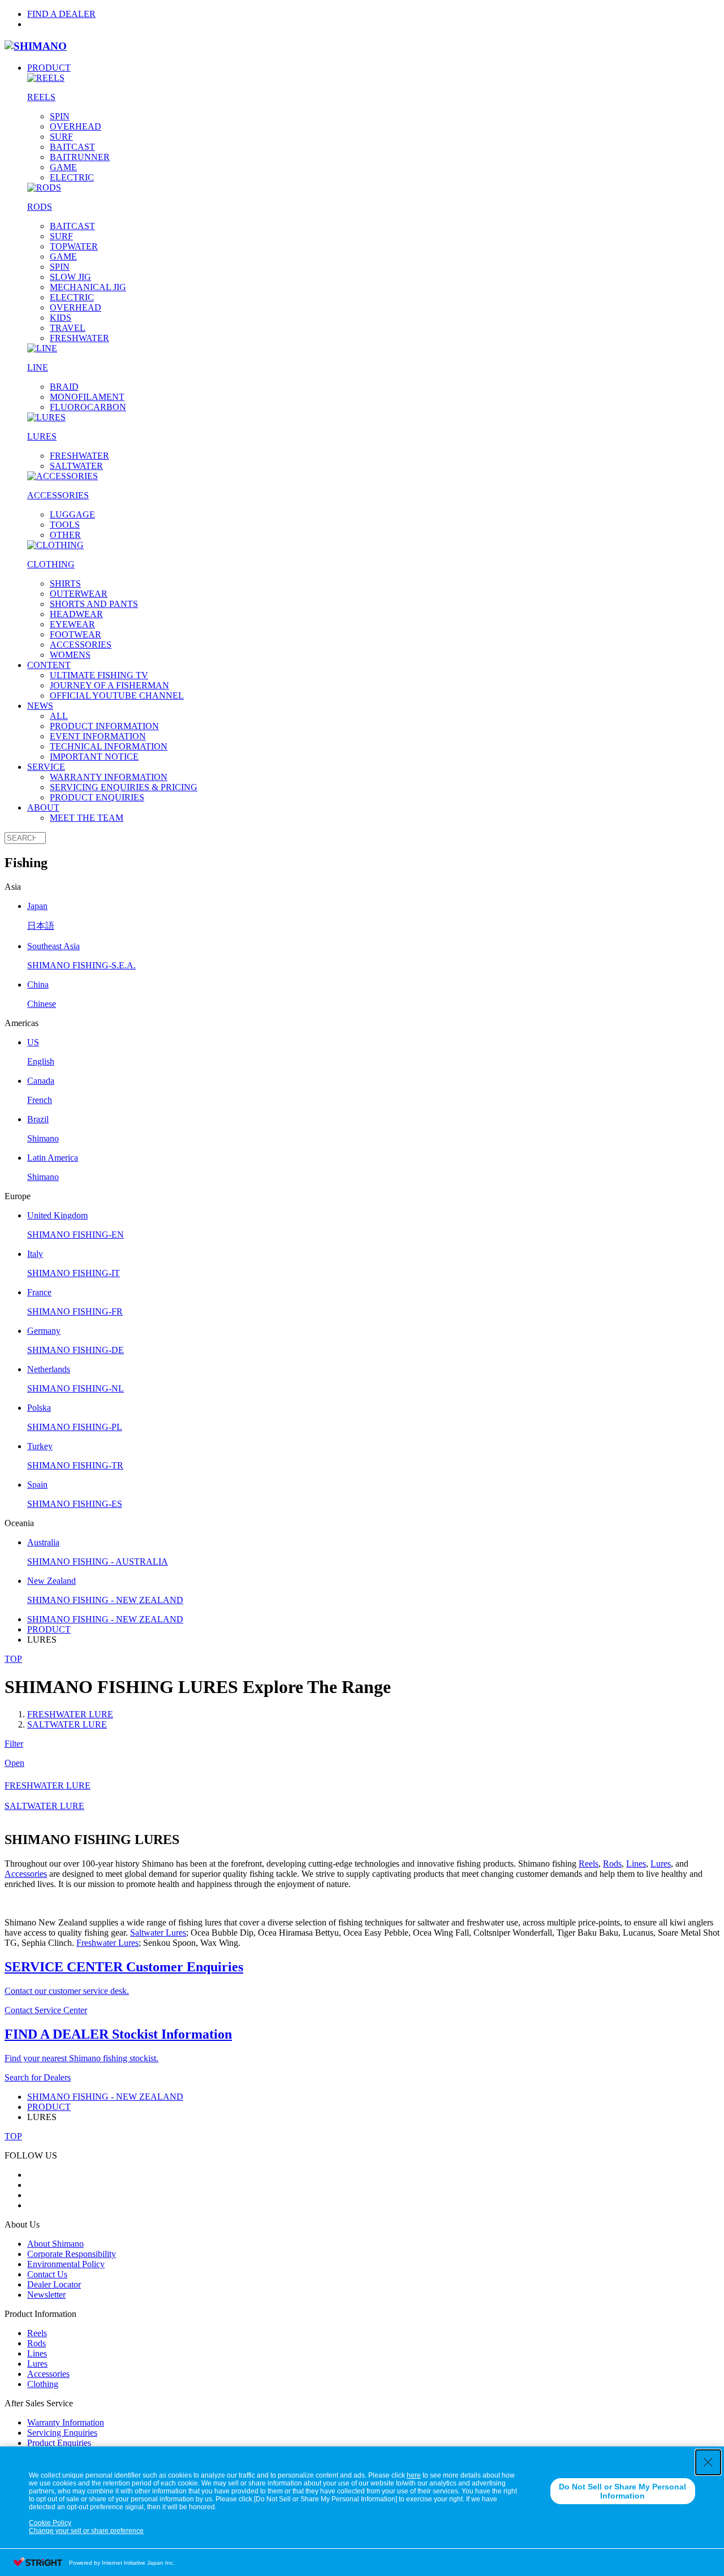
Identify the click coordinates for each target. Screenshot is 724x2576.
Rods (612, 1864)
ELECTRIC (72, 177)
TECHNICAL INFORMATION (109, 746)
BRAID (64, 387)
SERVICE (46, 767)
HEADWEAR (76, 614)
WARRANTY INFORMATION (109, 777)
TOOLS (65, 525)
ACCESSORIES (81, 645)
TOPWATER (74, 246)
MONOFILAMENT (87, 397)
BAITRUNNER (80, 157)
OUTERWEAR (79, 594)
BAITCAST (72, 147)
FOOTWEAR (76, 634)
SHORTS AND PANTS (94, 604)
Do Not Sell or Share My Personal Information (622, 2491)
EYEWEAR (72, 624)
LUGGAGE (72, 514)
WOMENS (70, 655)
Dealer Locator (54, 2284)
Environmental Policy (66, 2264)
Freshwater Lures (107, 1943)
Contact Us (47, 2274)
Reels (589, 1864)
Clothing (43, 2384)
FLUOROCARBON (88, 407)
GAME (63, 167)
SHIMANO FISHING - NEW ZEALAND (105, 1619)
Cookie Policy (50, 2523)
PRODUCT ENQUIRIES (97, 797)
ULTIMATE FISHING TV (99, 675)
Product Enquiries (59, 2443)
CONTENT (49, 665)
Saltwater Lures (158, 1933)
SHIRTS (65, 583)
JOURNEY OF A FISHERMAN (109, 685)
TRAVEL (68, 328)
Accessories (26, 1874)
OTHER (65, 535)
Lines (636, 1864)
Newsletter (46, 2295)
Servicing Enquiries (62, 2433)
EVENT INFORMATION (98, 736)
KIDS (61, 318)
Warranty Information (66, 2422)
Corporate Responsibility (72, 2254)
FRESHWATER (79, 338)
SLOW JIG (70, 277)
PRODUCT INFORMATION (104, 726)
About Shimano (55, 2244)
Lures (661, 1864)
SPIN (60, 116)
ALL (59, 716)
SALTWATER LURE (67, 1724)
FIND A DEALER (61, 14)
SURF (61, 137)
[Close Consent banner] (708, 2462)
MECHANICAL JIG (88, 287)
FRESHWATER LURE (70, 1714)
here (414, 2475)
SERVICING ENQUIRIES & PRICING (124, 787)
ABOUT (43, 807)
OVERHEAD (76, 126)
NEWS (40, 706)
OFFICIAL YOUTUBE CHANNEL (117, 695)
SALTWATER (76, 466)
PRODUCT (49, 68)
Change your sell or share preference (86, 2531)
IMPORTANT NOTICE (94, 757)
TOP (13, 1659)
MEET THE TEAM (87, 818)
